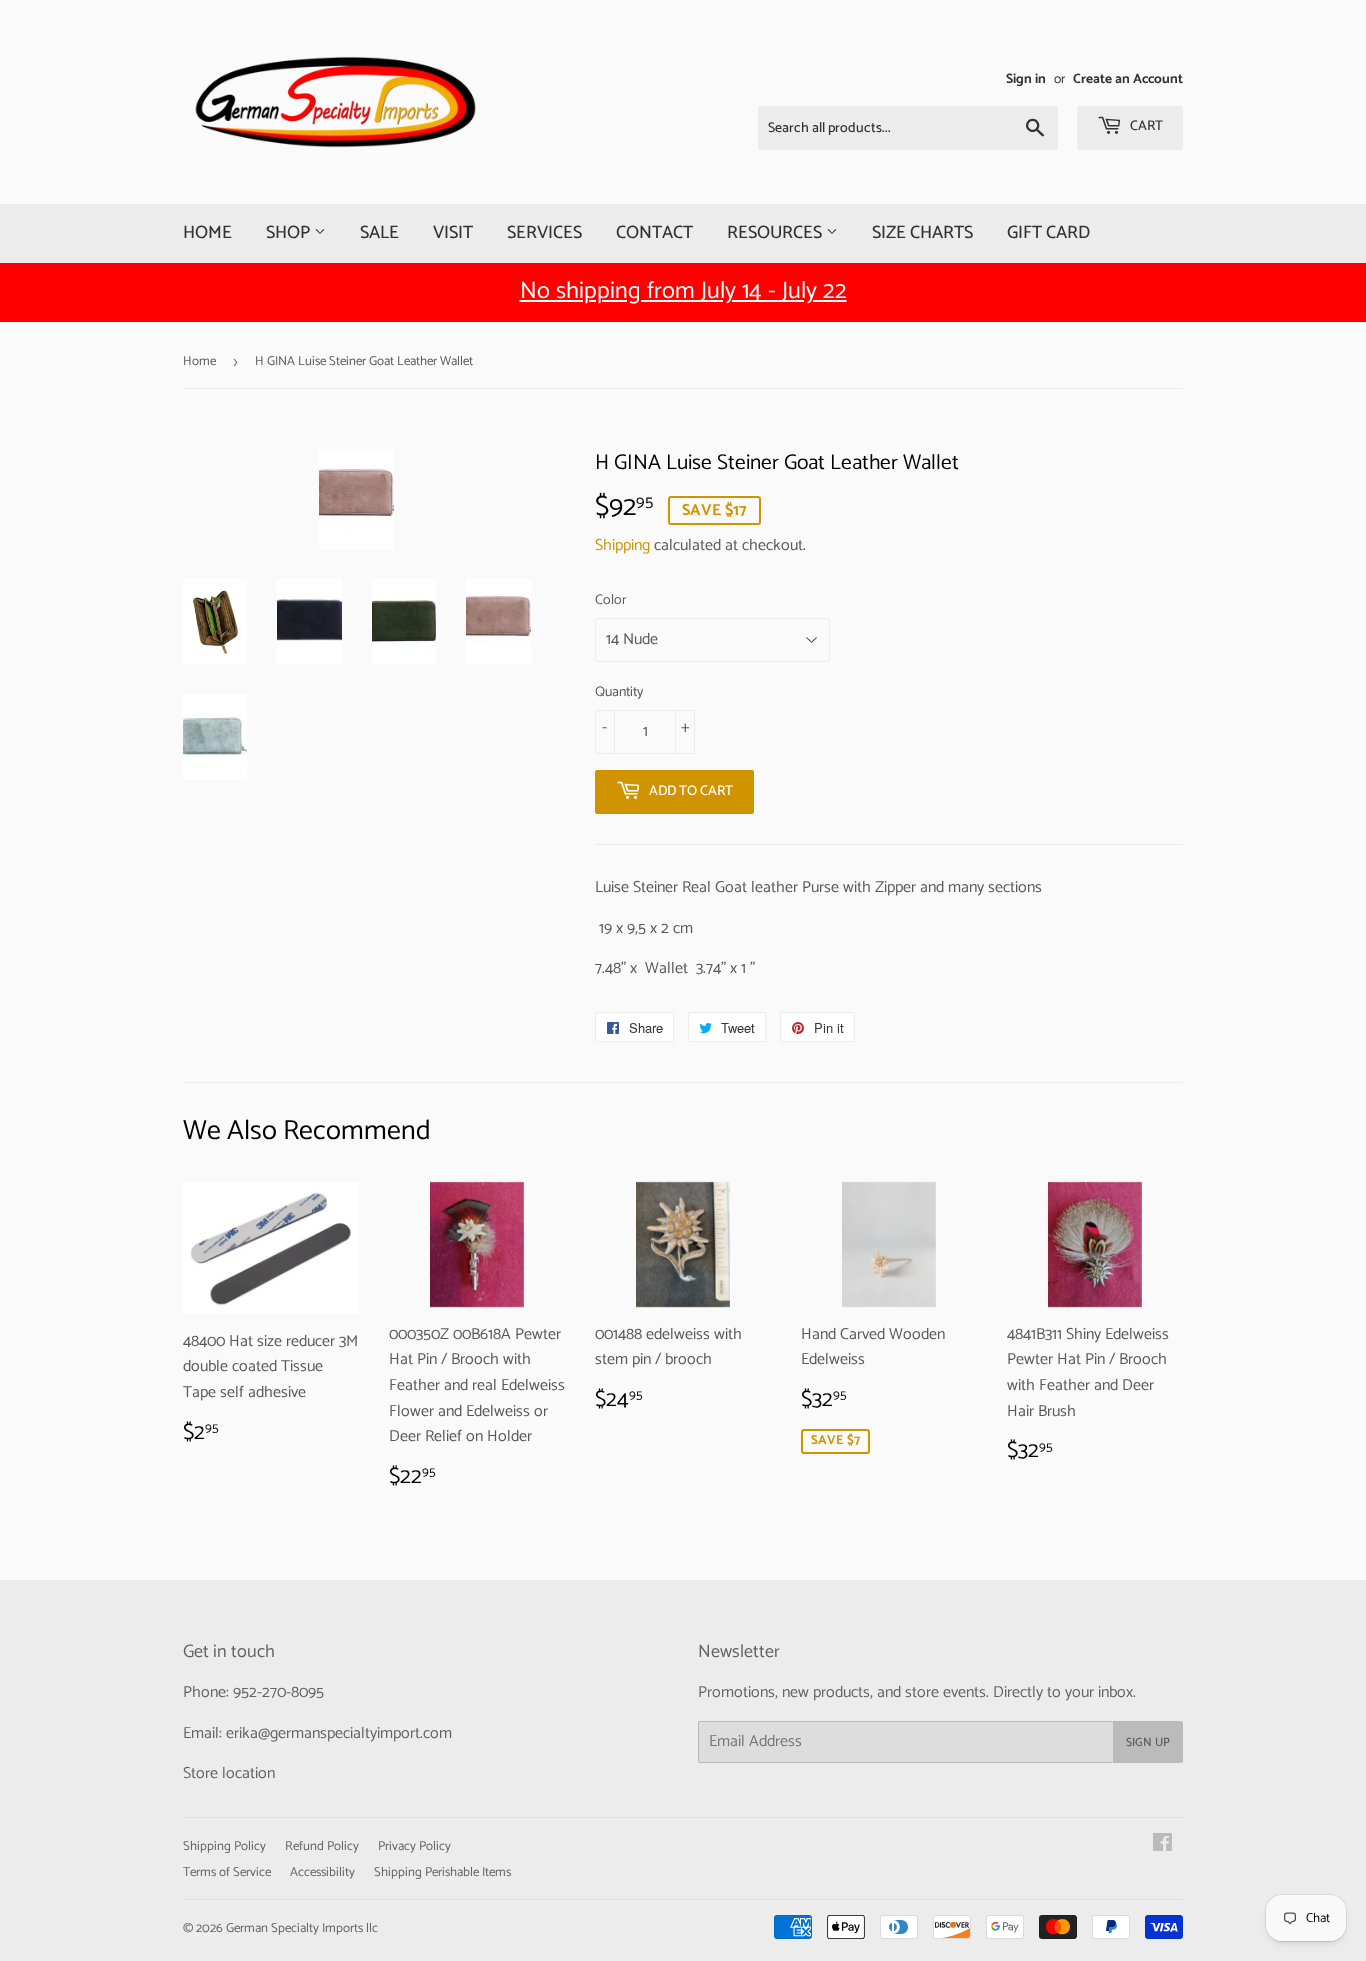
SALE (379, 233)
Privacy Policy (414, 1846)
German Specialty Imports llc (302, 1928)
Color (611, 601)
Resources (776, 233)
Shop (290, 233)
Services (544, 233)
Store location (229, 1773)
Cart (1145, 126)
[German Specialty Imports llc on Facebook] (1162, 1845)
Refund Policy (322, 1846)
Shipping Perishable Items (442, 1872)
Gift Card (1048, 233)
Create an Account (1128, 79)
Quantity (619, 693)
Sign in (1026, 79)
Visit (453, 233)
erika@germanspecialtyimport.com (339, 1733)
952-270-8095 (278, 1692)
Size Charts (922, 233)
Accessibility (322, 1872)
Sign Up (1148, 1742)
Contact (654, 233)
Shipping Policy (224, 1846)
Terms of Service (227, 1872)
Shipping (622, 545)
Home (207, 233)
